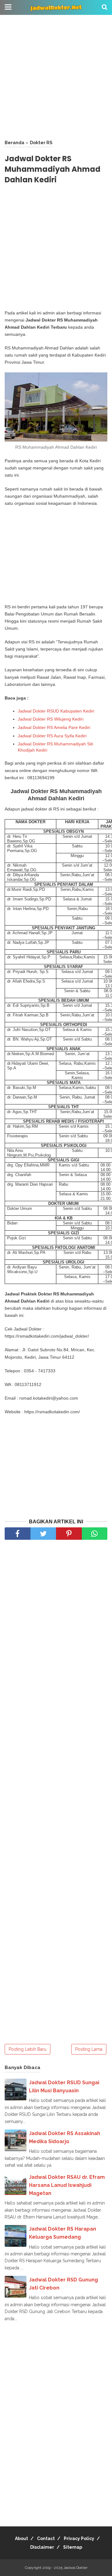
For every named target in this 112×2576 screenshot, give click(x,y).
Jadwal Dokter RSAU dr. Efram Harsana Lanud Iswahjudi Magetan (67, 2185)
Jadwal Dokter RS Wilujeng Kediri (51, 719)
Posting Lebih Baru (28, 2049)
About (21, 2538)
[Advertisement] (56, 78)
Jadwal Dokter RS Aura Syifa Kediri (52, 736)
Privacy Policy (79, 2538)
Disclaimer (42, 2547)
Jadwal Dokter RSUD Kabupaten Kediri (56, 711)
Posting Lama (89, 2049)
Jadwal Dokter (75, 2568)
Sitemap (73, 2547)
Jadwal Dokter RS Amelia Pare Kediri (54, 727)
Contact (46, 2538)
